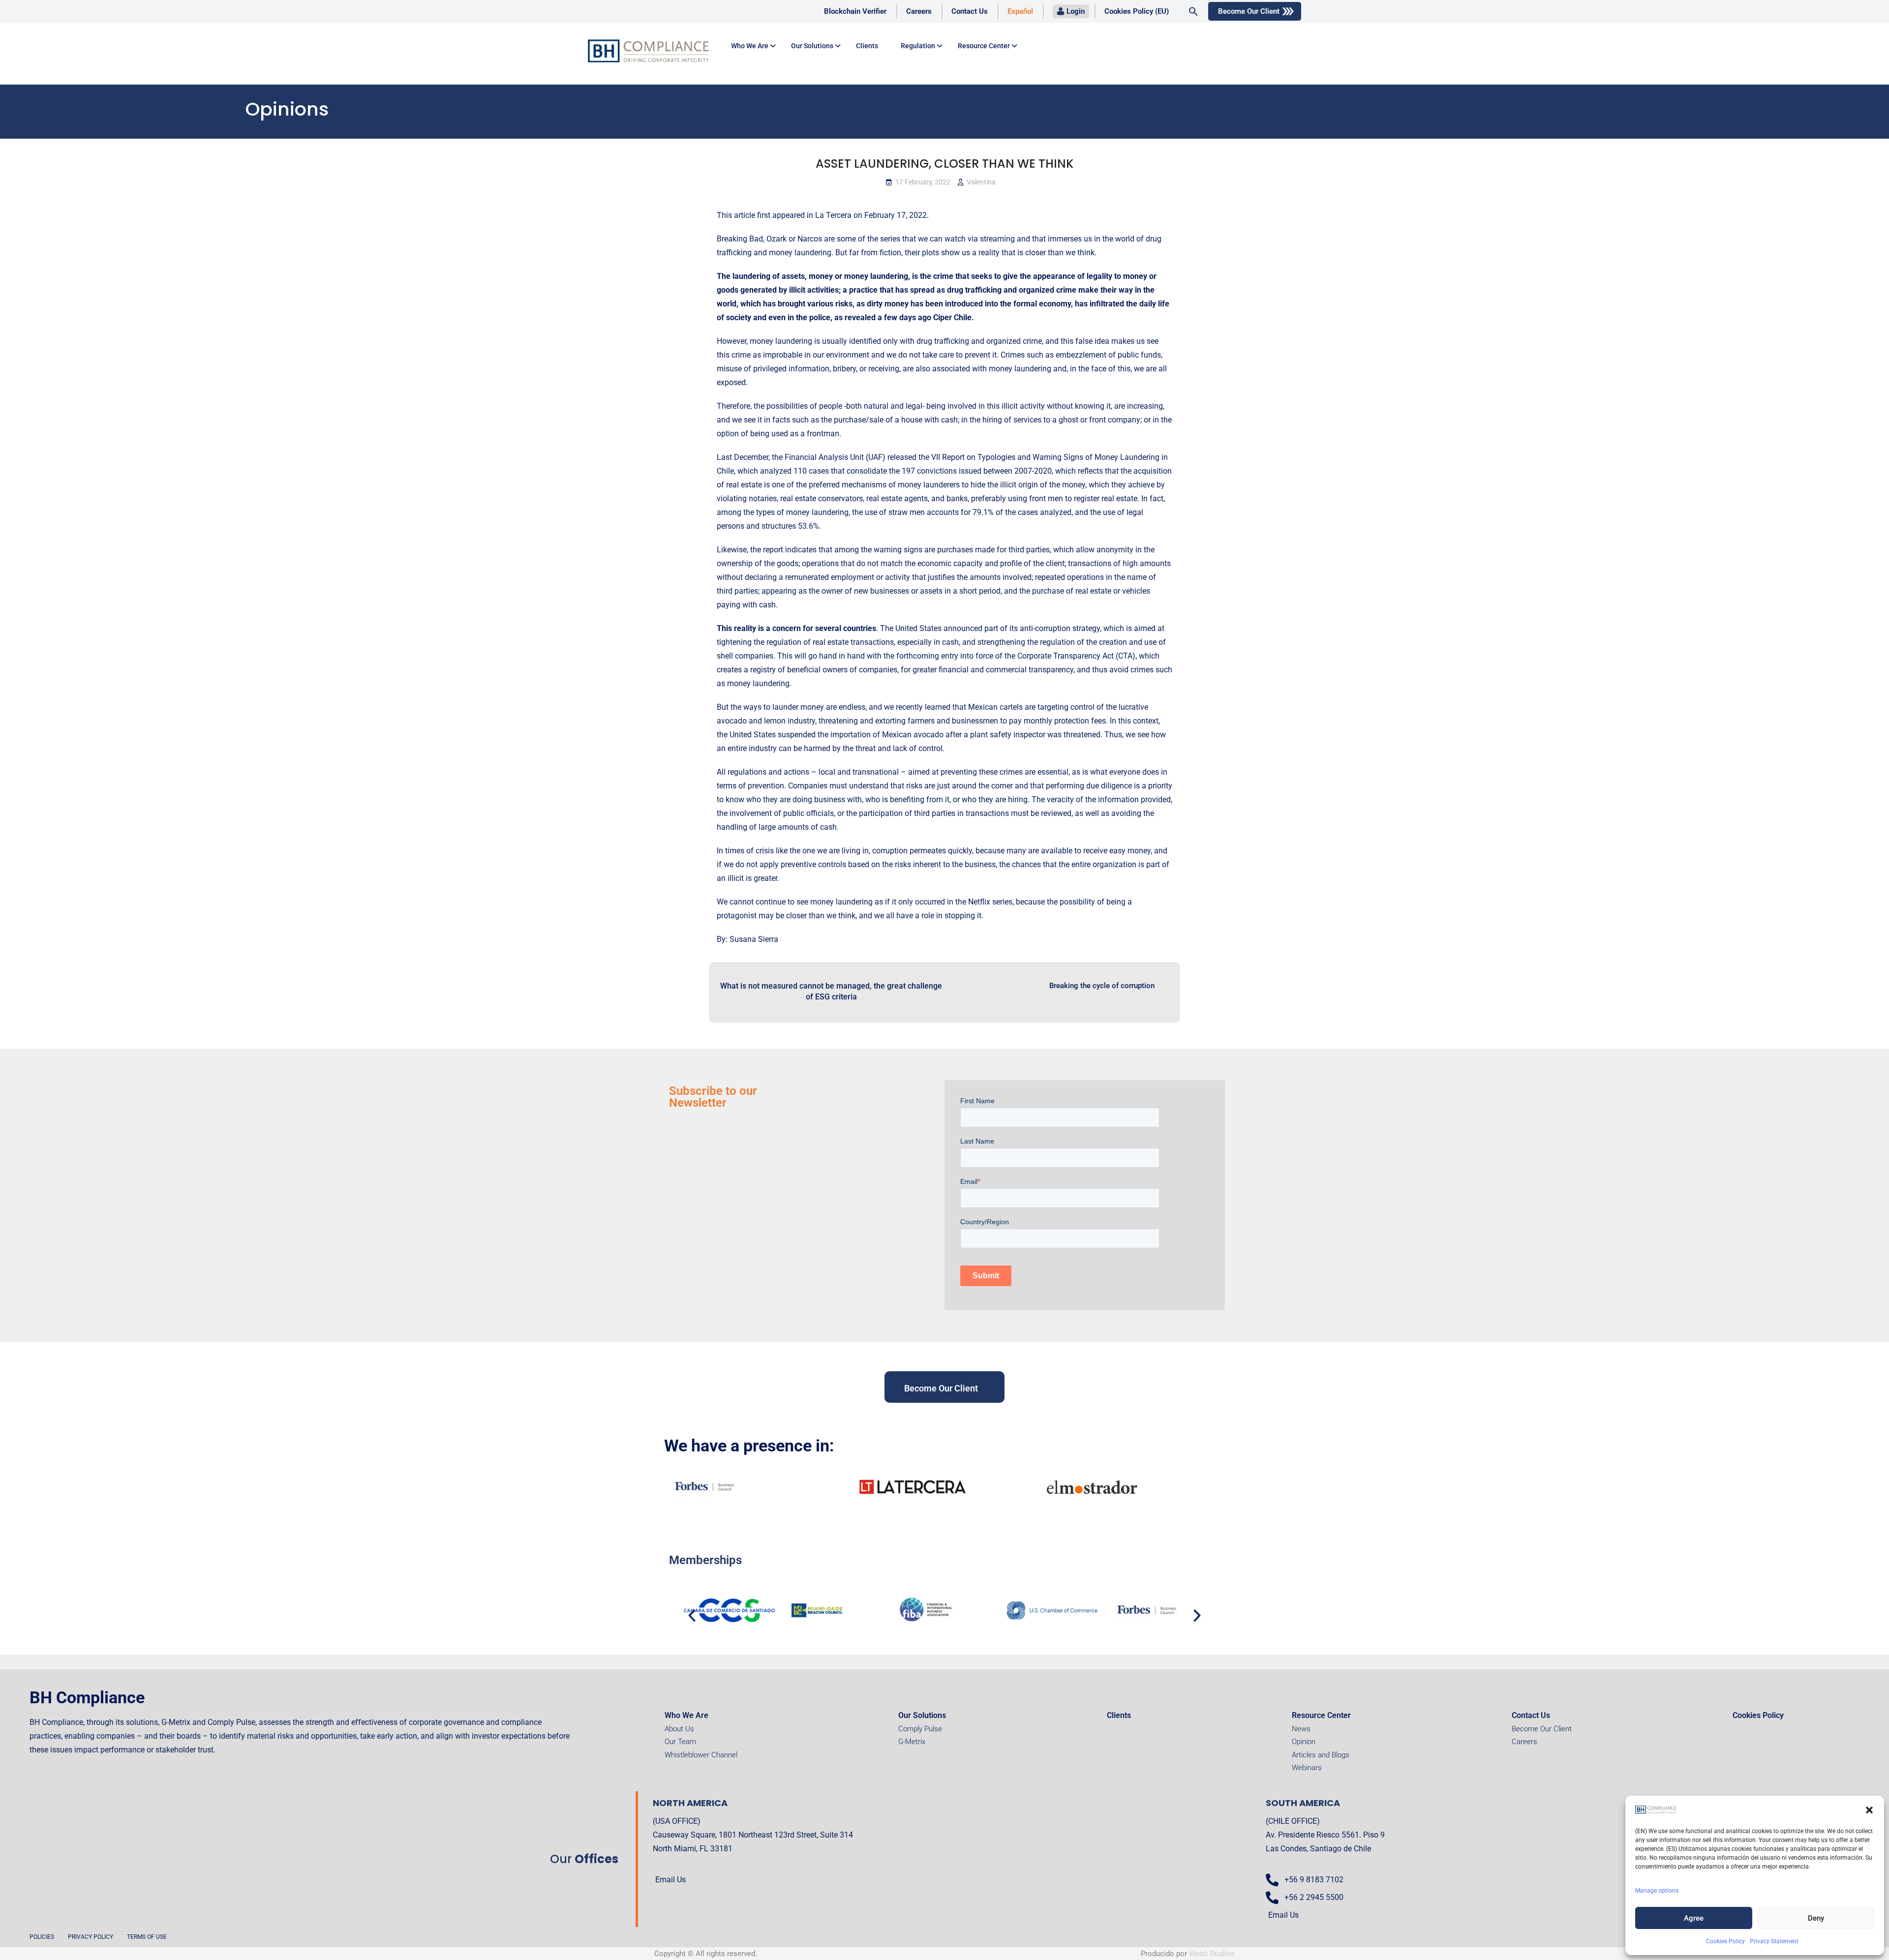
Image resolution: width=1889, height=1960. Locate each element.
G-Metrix (912, 1742)
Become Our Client (1249, 11)
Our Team (680, 1742)
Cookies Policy (1725, 1941)
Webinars (1307, 1768)
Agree (1694, 1918)
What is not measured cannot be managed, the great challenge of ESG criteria (831, 991)
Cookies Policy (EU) (1137, 11)
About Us (679, 1729)
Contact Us (970, 11)
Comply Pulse (920, 1729)
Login (1076, 11)
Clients (867, 46)
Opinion (1304, 1742)
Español (1020, 11)
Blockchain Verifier (855, 11)
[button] (1869, 1810)
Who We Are (686, 1715)
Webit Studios (1212, 1954)
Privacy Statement (1774, 1941)
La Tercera (833, 215)
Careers (919, 11)
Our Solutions (812, 46)
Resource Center (984, 46)
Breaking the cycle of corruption (1102, 986)
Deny (1816, 1918)
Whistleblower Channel (701, 1755)
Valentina (981, 182)
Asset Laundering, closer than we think (944, 164)
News (1301, 1729)
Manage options (1657, 1891)
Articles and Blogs (1321, 1755)
